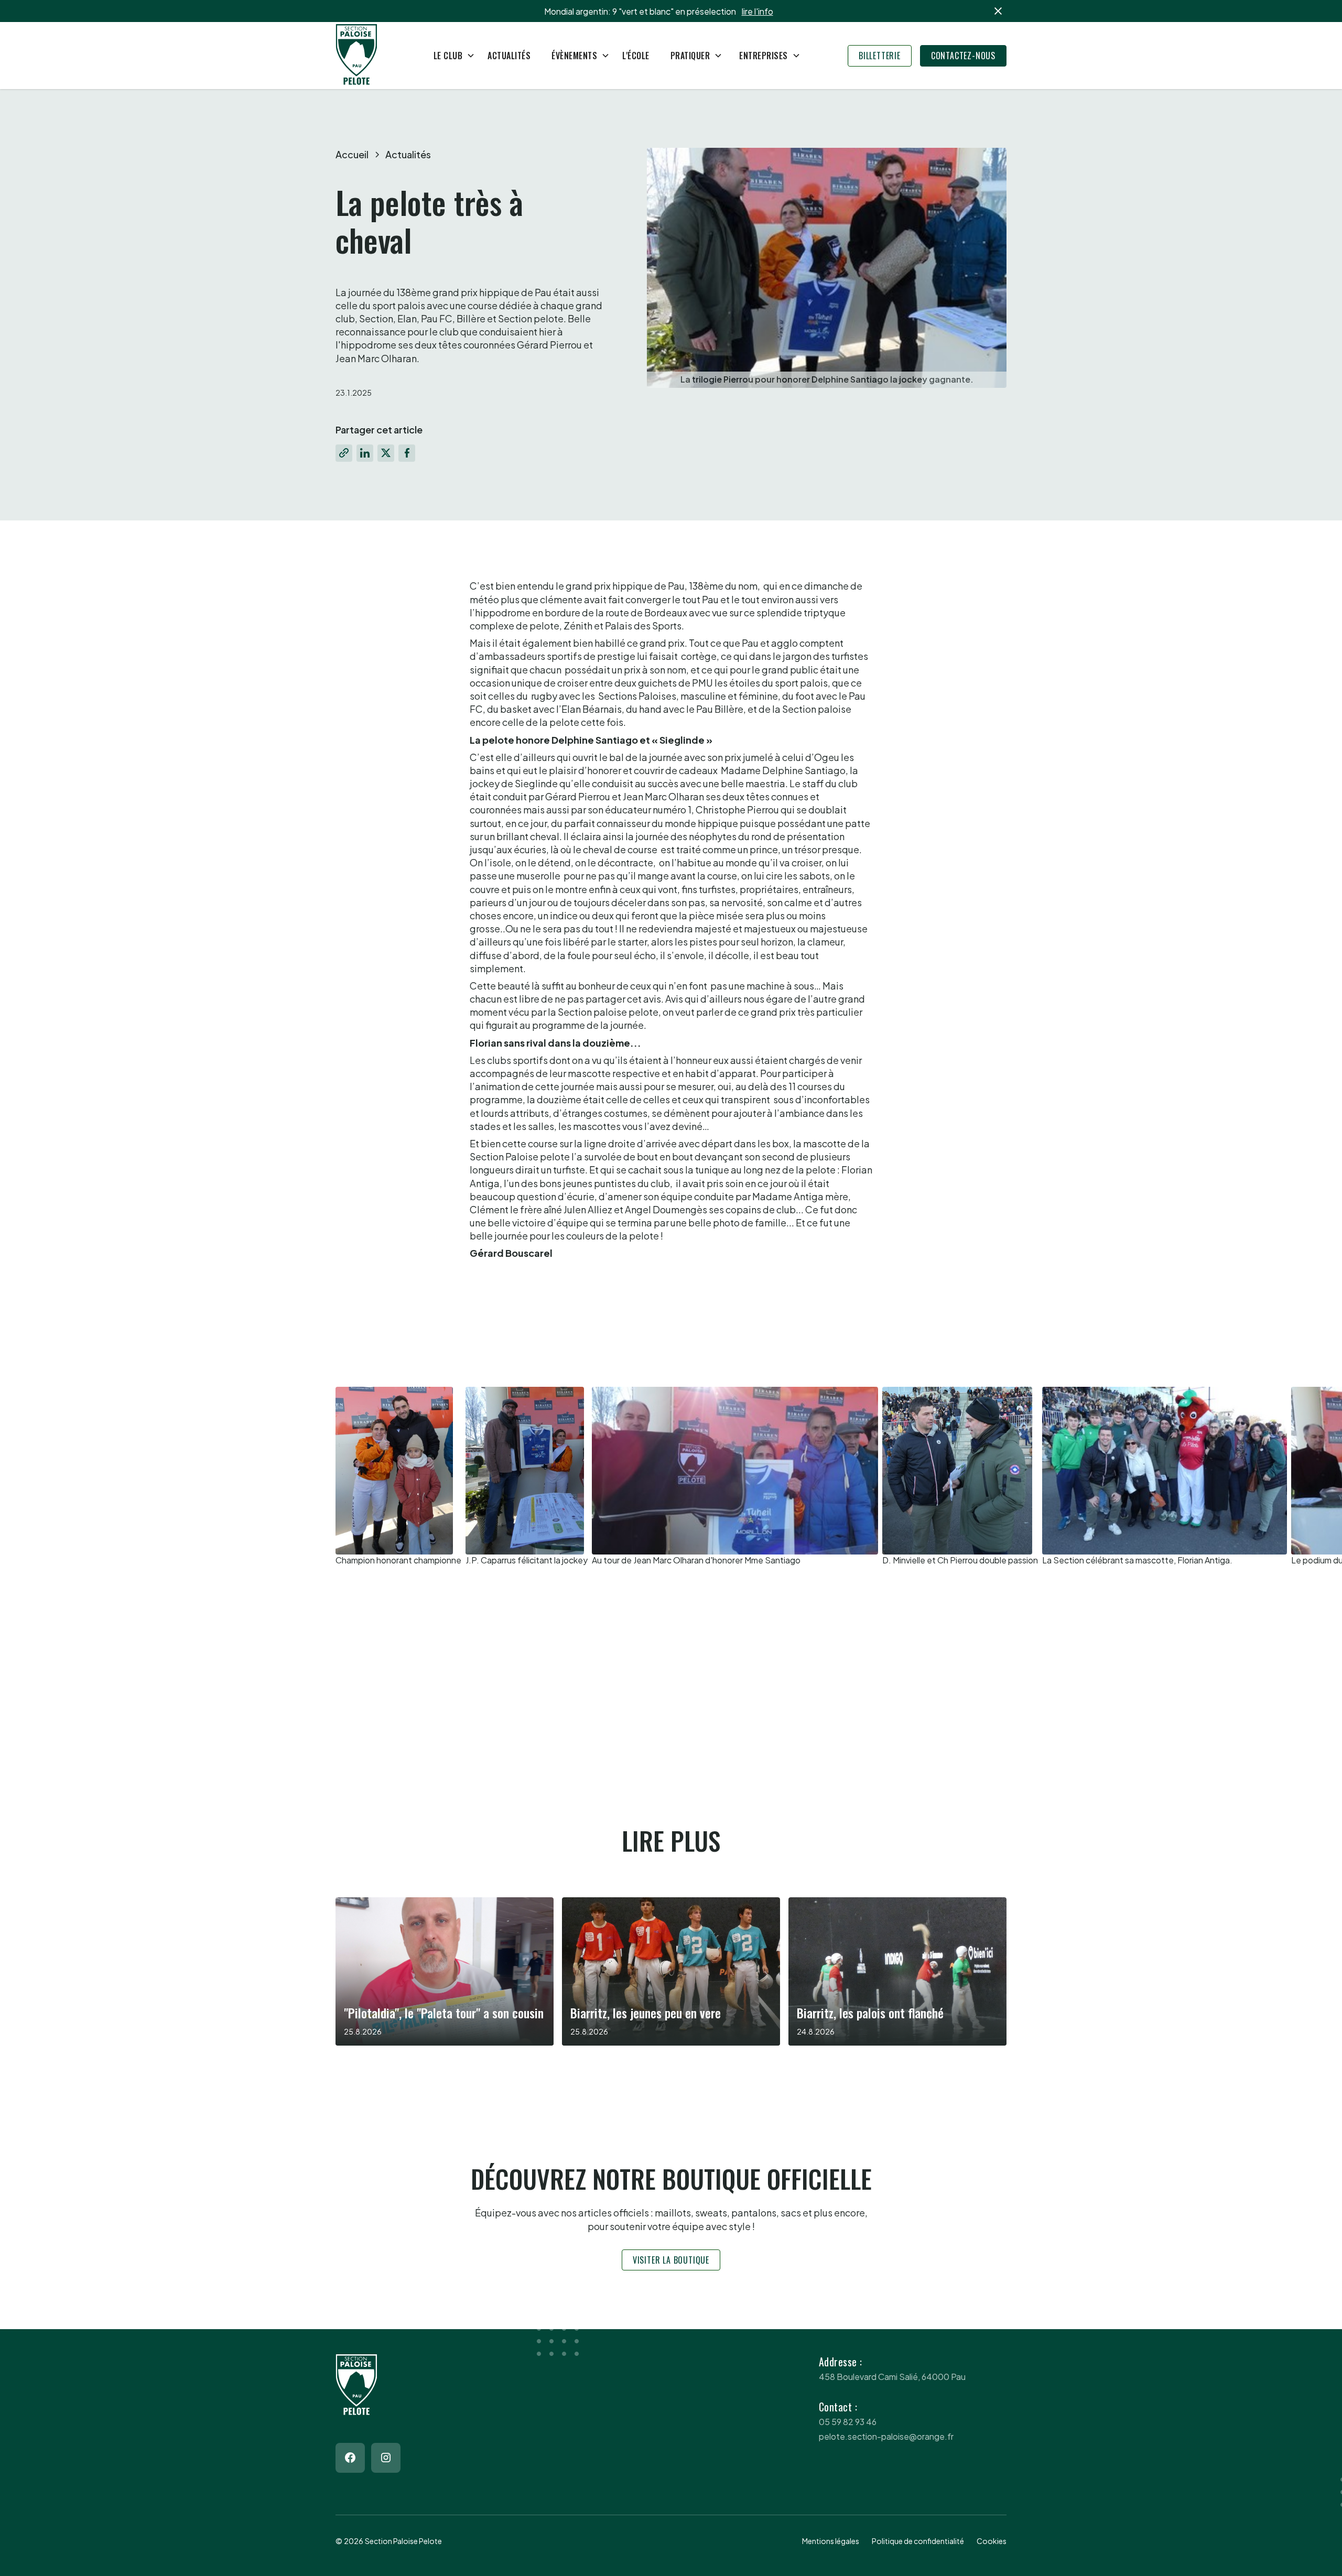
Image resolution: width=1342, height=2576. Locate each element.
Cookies (992, 2541)
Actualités (509, 56)
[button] (450, 56)
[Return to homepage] (356, 56)
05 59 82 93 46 (848, 2422)
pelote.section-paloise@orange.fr (886, 2436)
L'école (636, 56)
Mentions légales (831, 2541)
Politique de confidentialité (918, 2541)
